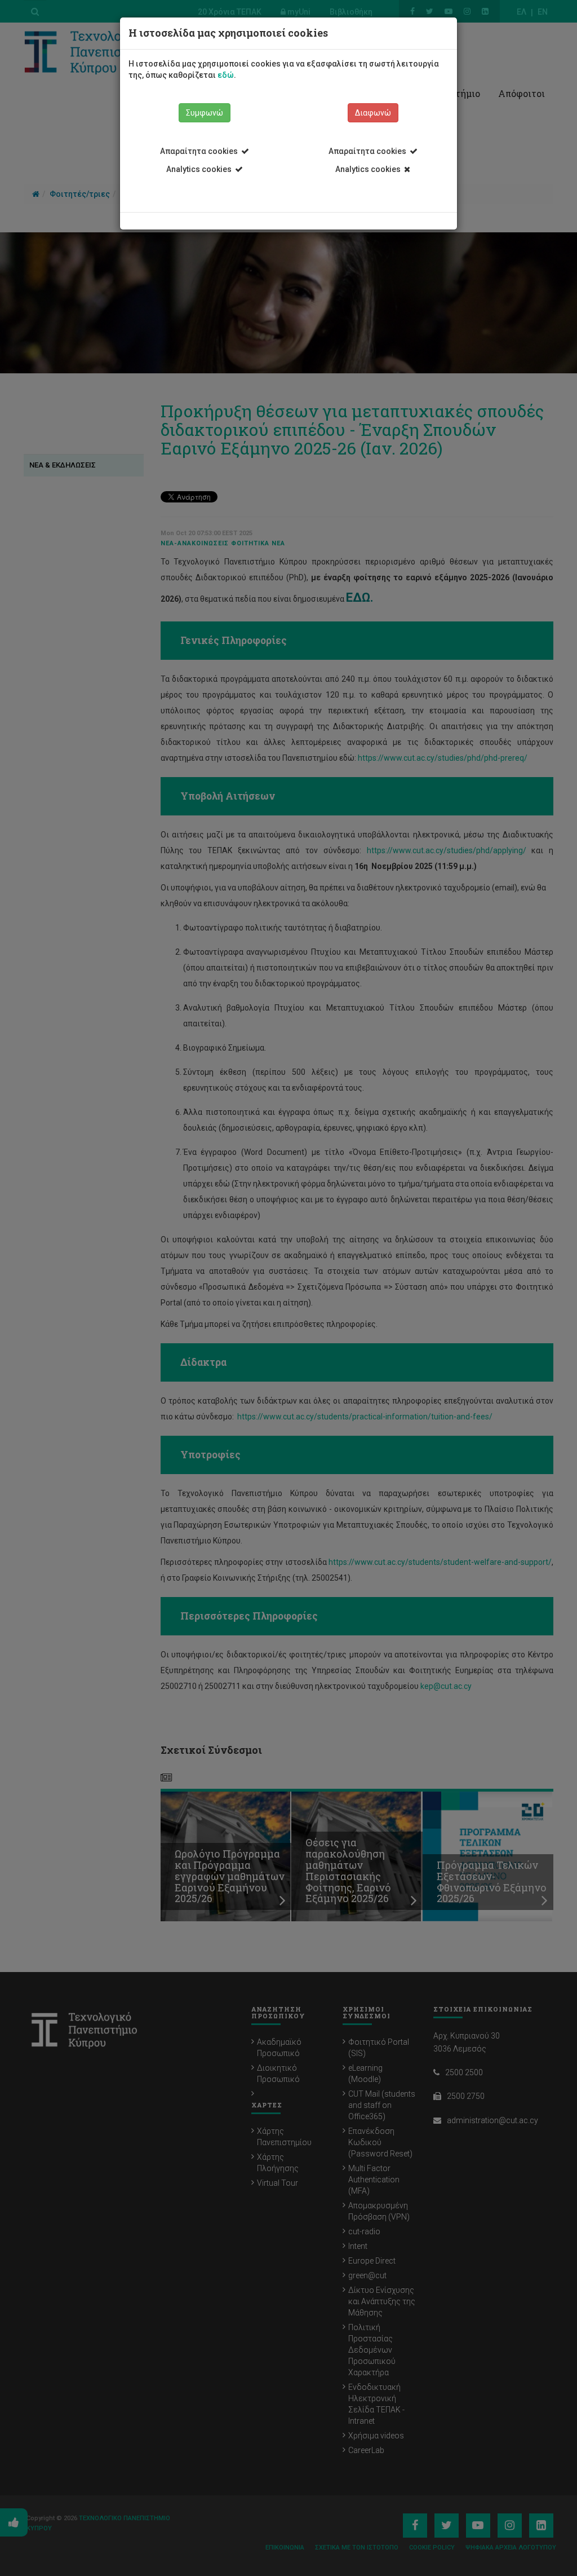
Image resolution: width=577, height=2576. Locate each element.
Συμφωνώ (205, 113)
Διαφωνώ (373, 113)
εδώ (226, 75)
